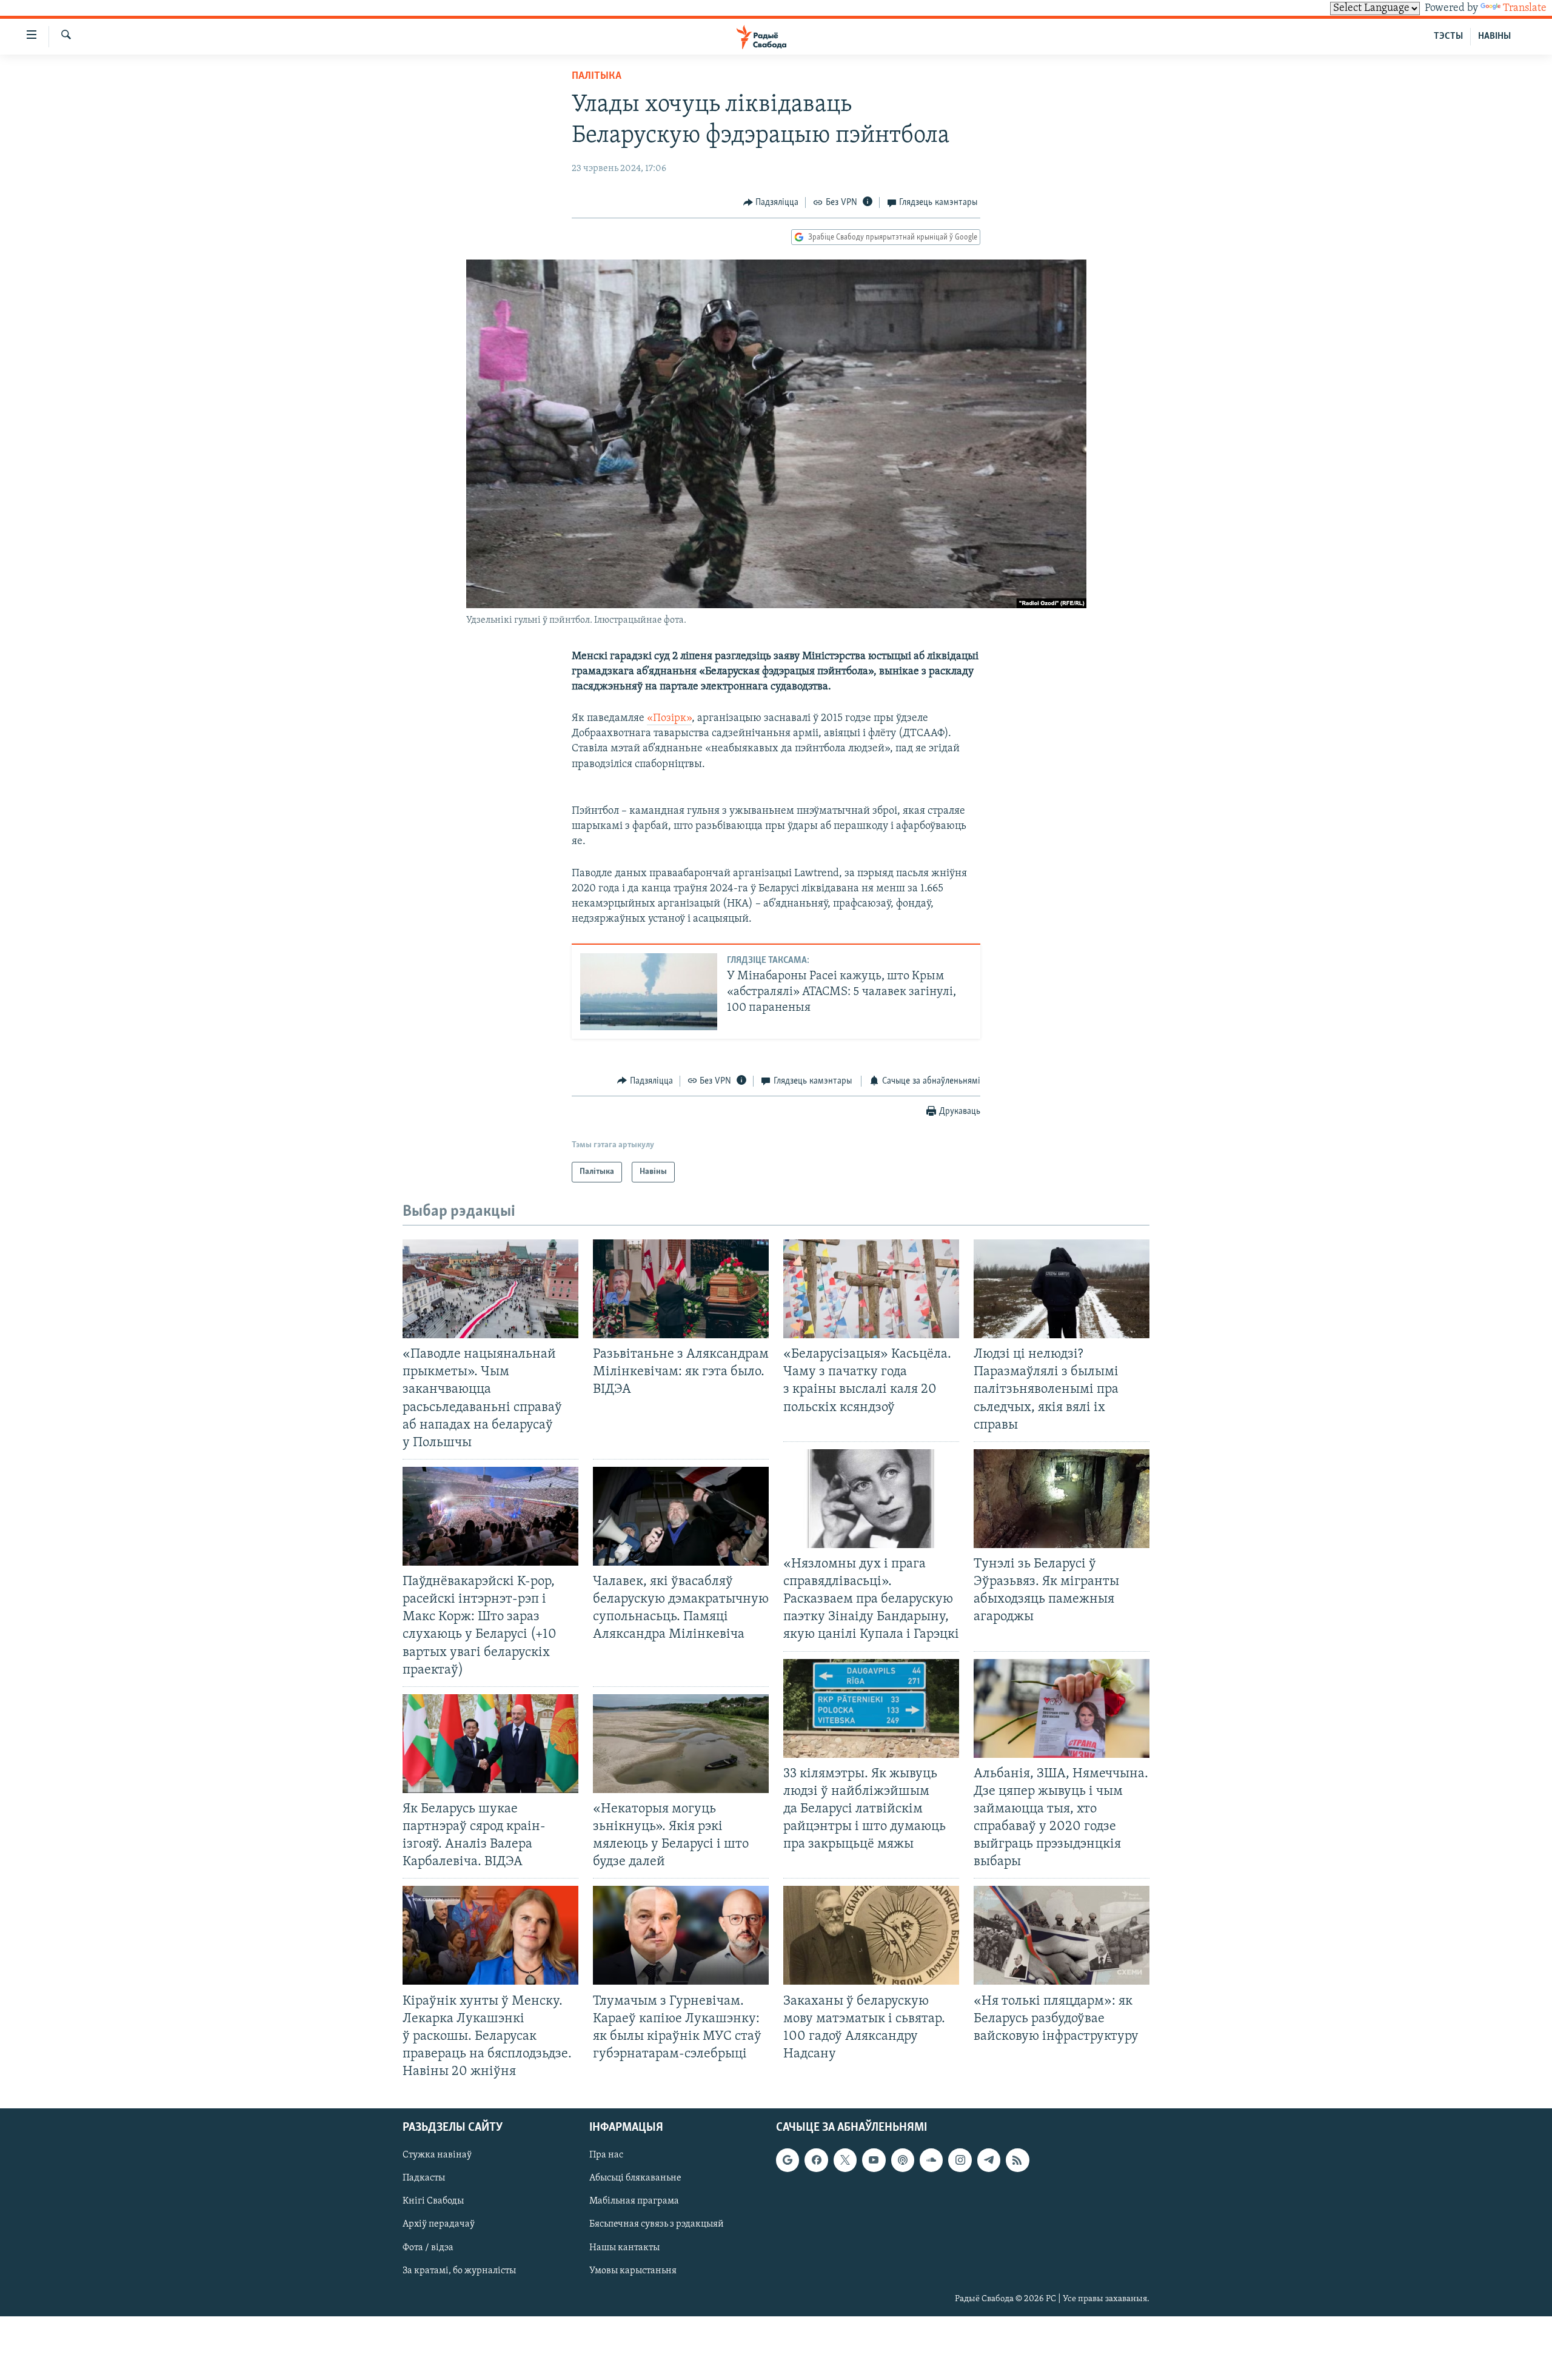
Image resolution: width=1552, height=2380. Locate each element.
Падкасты (424, 2179)
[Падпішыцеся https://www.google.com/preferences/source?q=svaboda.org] (788, 2160)
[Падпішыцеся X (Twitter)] (845, 2160)
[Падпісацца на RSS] (1017, 2160)
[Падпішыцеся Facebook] (816, 2160)
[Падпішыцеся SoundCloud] (931, 2160)
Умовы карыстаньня (633, 2271)
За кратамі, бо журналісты (459, 2271)
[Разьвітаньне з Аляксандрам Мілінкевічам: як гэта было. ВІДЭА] (681, 1289)
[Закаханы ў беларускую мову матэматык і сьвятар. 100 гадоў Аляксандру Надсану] (871, 1935)
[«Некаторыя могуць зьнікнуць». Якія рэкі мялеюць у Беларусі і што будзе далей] (681, 1744)
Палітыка (597, 76)
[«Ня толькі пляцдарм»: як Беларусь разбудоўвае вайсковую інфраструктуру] (1062, 1935)
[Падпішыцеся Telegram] (989, 2160)
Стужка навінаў (437, 2156)
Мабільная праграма (634, 2202)
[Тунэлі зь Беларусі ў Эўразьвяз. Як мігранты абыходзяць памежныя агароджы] (1062, 1499)
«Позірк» (669, 719)
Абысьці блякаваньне (635, 2179)
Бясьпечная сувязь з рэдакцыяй (657, 2225)
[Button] (771, 203)
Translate (1525, 8)
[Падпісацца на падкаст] (903, 2160)
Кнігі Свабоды (433, 2202)
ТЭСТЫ (1448, 36)
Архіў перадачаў (439, 2225)
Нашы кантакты (624, 2248)
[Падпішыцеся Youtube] (874, 2160)
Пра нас (606, 2156)
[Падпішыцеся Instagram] (960, 2160)
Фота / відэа (428, 2248)
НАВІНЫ (1494, 36)
